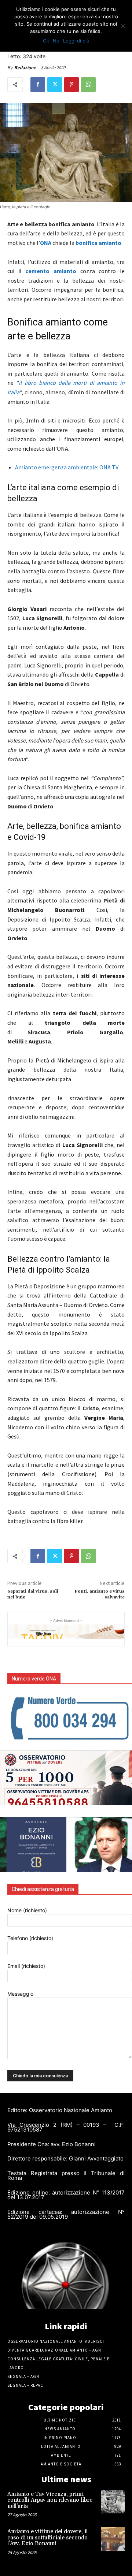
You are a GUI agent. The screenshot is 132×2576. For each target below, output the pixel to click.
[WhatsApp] (88, 85)
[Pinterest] (71, 85)
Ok (46, 41)
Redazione (25, 68)
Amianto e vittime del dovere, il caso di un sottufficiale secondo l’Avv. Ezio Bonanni (47, 2538)
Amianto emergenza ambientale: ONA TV (67, 467)
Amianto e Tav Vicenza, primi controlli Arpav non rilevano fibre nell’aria (50, 2500)
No (56, 41)
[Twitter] (55, 85)
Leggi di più (76, 41)
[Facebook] (38, 85)
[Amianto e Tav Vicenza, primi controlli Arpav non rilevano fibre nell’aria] (113, 2502)
